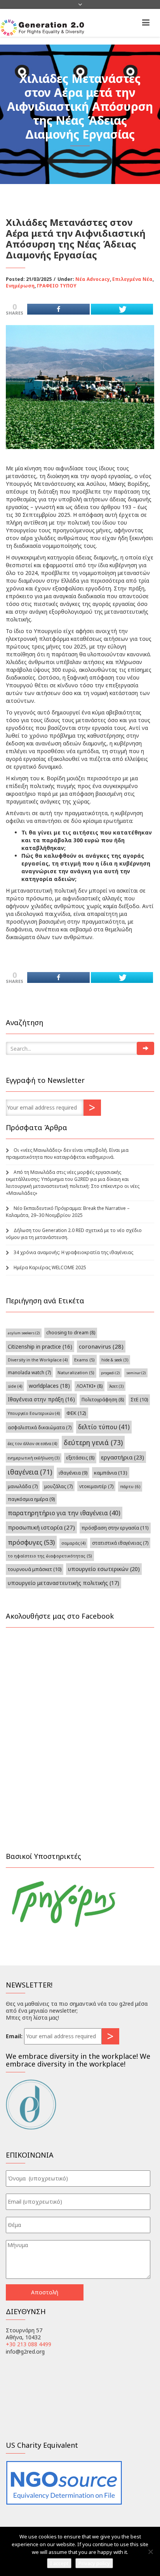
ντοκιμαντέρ (96, 1486)
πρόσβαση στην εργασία (115, 1528)
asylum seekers (24, 1333)
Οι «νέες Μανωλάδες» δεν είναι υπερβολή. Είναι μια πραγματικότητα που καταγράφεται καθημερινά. (67, 1154)
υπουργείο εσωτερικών (104, 1569)
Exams (84, 1360)
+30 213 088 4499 (29, 2344)
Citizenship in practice (40, 1347)
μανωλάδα (23, 1486)
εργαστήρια (123, 1457)
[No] (150, 2552)
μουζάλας (58, 1486)
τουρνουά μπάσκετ (35, 1569)
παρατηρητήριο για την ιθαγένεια (64, 1513)
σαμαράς (73, 1543)
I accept (59, 2563)
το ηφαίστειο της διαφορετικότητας (50, 1556)
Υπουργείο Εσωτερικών (34, 1413)
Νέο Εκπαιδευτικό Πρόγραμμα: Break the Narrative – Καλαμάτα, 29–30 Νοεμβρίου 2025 (68, 1212)
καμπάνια (111, 1473)
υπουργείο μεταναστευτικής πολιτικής (63, 1583)
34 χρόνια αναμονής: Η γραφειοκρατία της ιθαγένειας (73, 1252)
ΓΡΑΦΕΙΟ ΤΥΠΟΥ (57, 286)
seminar (136, 1373)
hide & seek (115, 1360)
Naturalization (76, 1372)
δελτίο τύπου (104, 1427)
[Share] (58, 309)
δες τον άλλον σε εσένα (32, 1444)
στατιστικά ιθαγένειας (120, 1543)
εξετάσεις (80, 1458)
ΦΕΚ (76, 1413)
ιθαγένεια (30, 1472)
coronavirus (101, 1346)
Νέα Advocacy (93, 279)
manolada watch (29, 1372)
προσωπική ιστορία (41, 1527)
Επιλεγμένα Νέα (132, 279)
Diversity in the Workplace (38, 1360)
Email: (14, 2036)
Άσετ (116, 1386)
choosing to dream (71, 1333)
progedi (110, 1373)
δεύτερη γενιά (93, 1442)
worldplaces (49, 1386)
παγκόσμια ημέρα (31, 1499)
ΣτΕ (139, 1400)
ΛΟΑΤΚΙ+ (90, 1386)
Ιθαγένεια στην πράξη (41, 1399)
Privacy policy (94, 2563)
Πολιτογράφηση (103, 1400)
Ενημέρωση (20, 286)
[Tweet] (122, 309)
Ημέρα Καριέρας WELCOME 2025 (50, 1267)
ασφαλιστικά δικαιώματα (40, 1427)
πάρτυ (130, 1486)
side (15, 1386)
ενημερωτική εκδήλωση (34, 1458)
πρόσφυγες (31, 1542)
